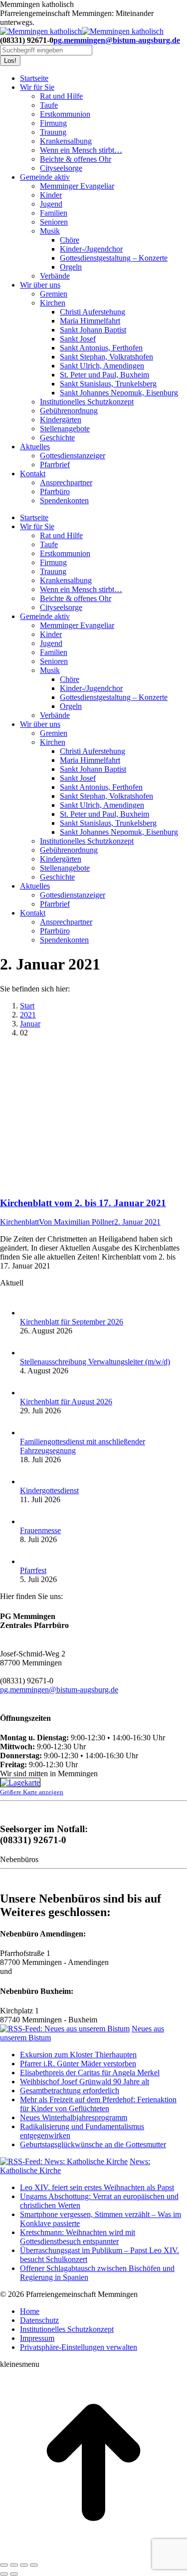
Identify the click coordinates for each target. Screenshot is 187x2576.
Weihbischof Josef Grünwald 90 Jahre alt (85, 2082)
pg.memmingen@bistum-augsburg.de (117, 40)
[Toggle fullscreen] (24, 2565)
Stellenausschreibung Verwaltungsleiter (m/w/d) (95, 1362)
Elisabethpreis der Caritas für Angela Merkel (90, 2073)
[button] (79, 2347)
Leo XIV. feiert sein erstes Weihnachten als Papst (97, 2187)
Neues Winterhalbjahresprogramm (74, 2117)
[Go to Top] (93, 2553)
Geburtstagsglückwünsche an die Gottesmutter (93, 2144)
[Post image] (30, 1313)
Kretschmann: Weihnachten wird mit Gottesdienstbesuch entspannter (78, 2237)
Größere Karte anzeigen (32, 1792)
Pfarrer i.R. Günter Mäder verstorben (78, 2064)
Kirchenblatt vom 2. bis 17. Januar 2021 (83, 1203)
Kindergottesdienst (49, 1490)
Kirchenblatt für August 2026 (66, 1402)
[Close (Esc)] (4, 2565)
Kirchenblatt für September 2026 (72, 1322)
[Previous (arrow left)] (4, 2574)
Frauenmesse (40, 1530)
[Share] (14, 2565)
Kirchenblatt (19, 1222)
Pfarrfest (33, 1570)
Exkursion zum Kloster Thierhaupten (78, 2055)
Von (77, 1222)
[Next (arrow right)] (14, 2574)
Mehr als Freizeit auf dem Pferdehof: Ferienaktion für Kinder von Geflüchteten (98, 2104)
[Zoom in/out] (34, 2565)
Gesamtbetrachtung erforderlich (70, 2091)
